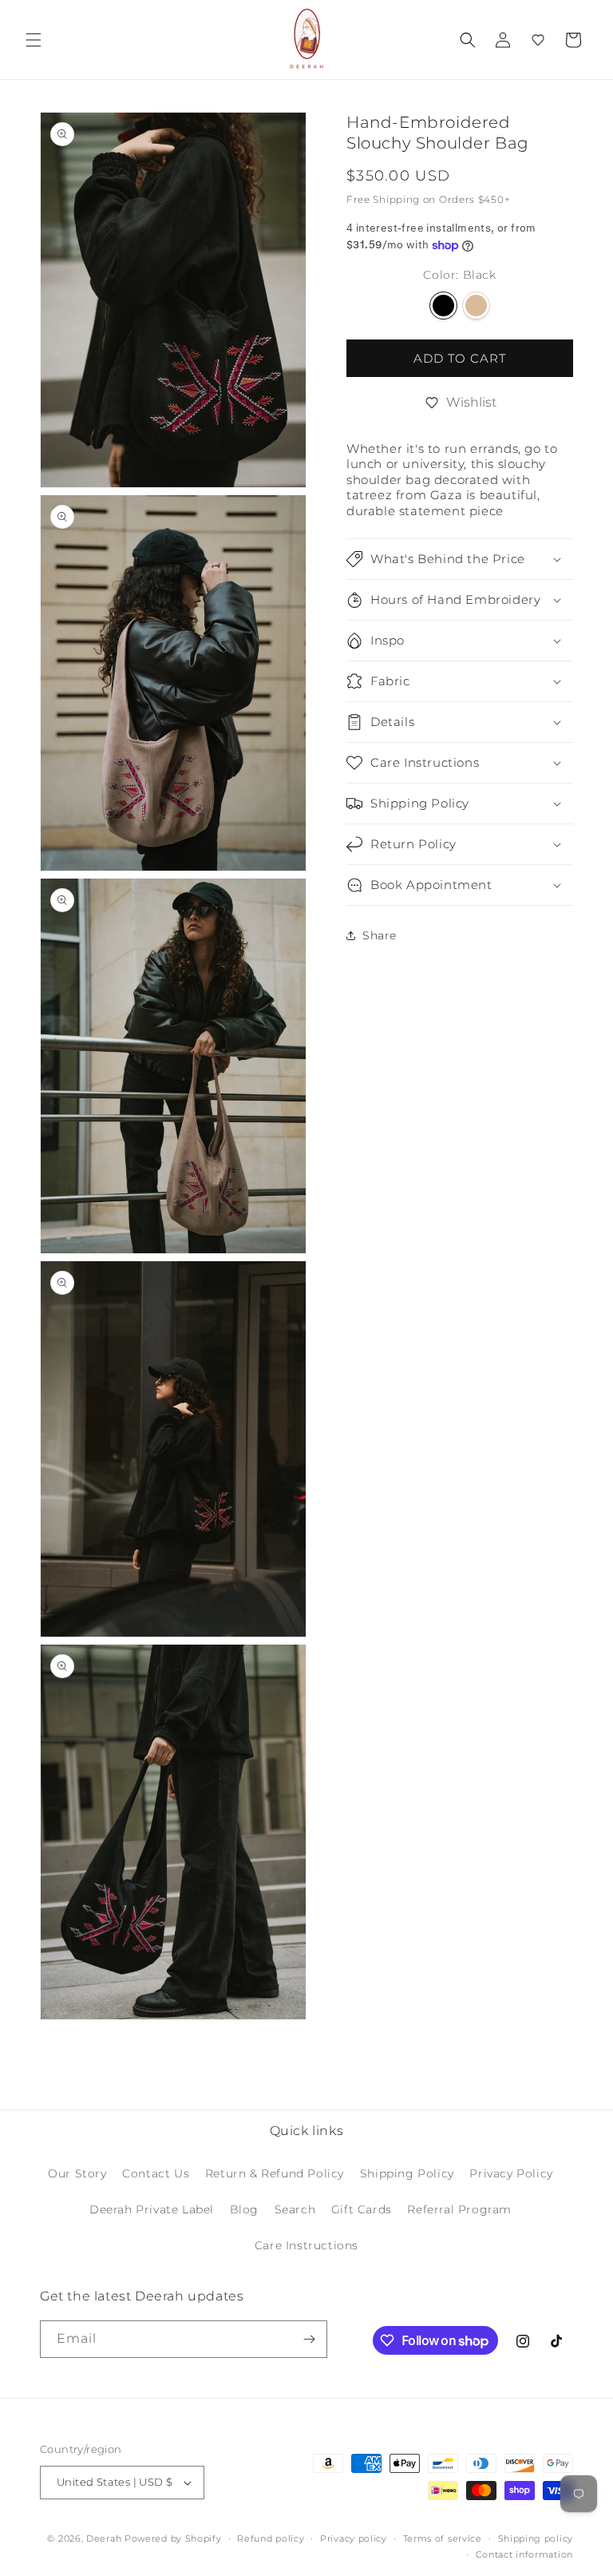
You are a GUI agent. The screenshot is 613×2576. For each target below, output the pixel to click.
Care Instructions (306, 2245)
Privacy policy (354, 2538)
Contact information (524, 2554)
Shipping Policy (407, 2173)
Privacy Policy (511, 2173)
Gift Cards (362, 2209)
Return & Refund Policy (275, 2173)
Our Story (77, 2173)
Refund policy (271, 2538)
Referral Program (459, 2209)
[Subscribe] (309, 2339)
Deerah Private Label (152, 2209)
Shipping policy (536, 2538)
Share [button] (380, 935)
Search (295, 2209)
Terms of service (443, 2538)
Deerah (104, 2538)
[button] (34, 40)
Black (443, 306)
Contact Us (156, 2173)
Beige (476, 306)
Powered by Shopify (173, 2538)
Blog (244, 2209)
